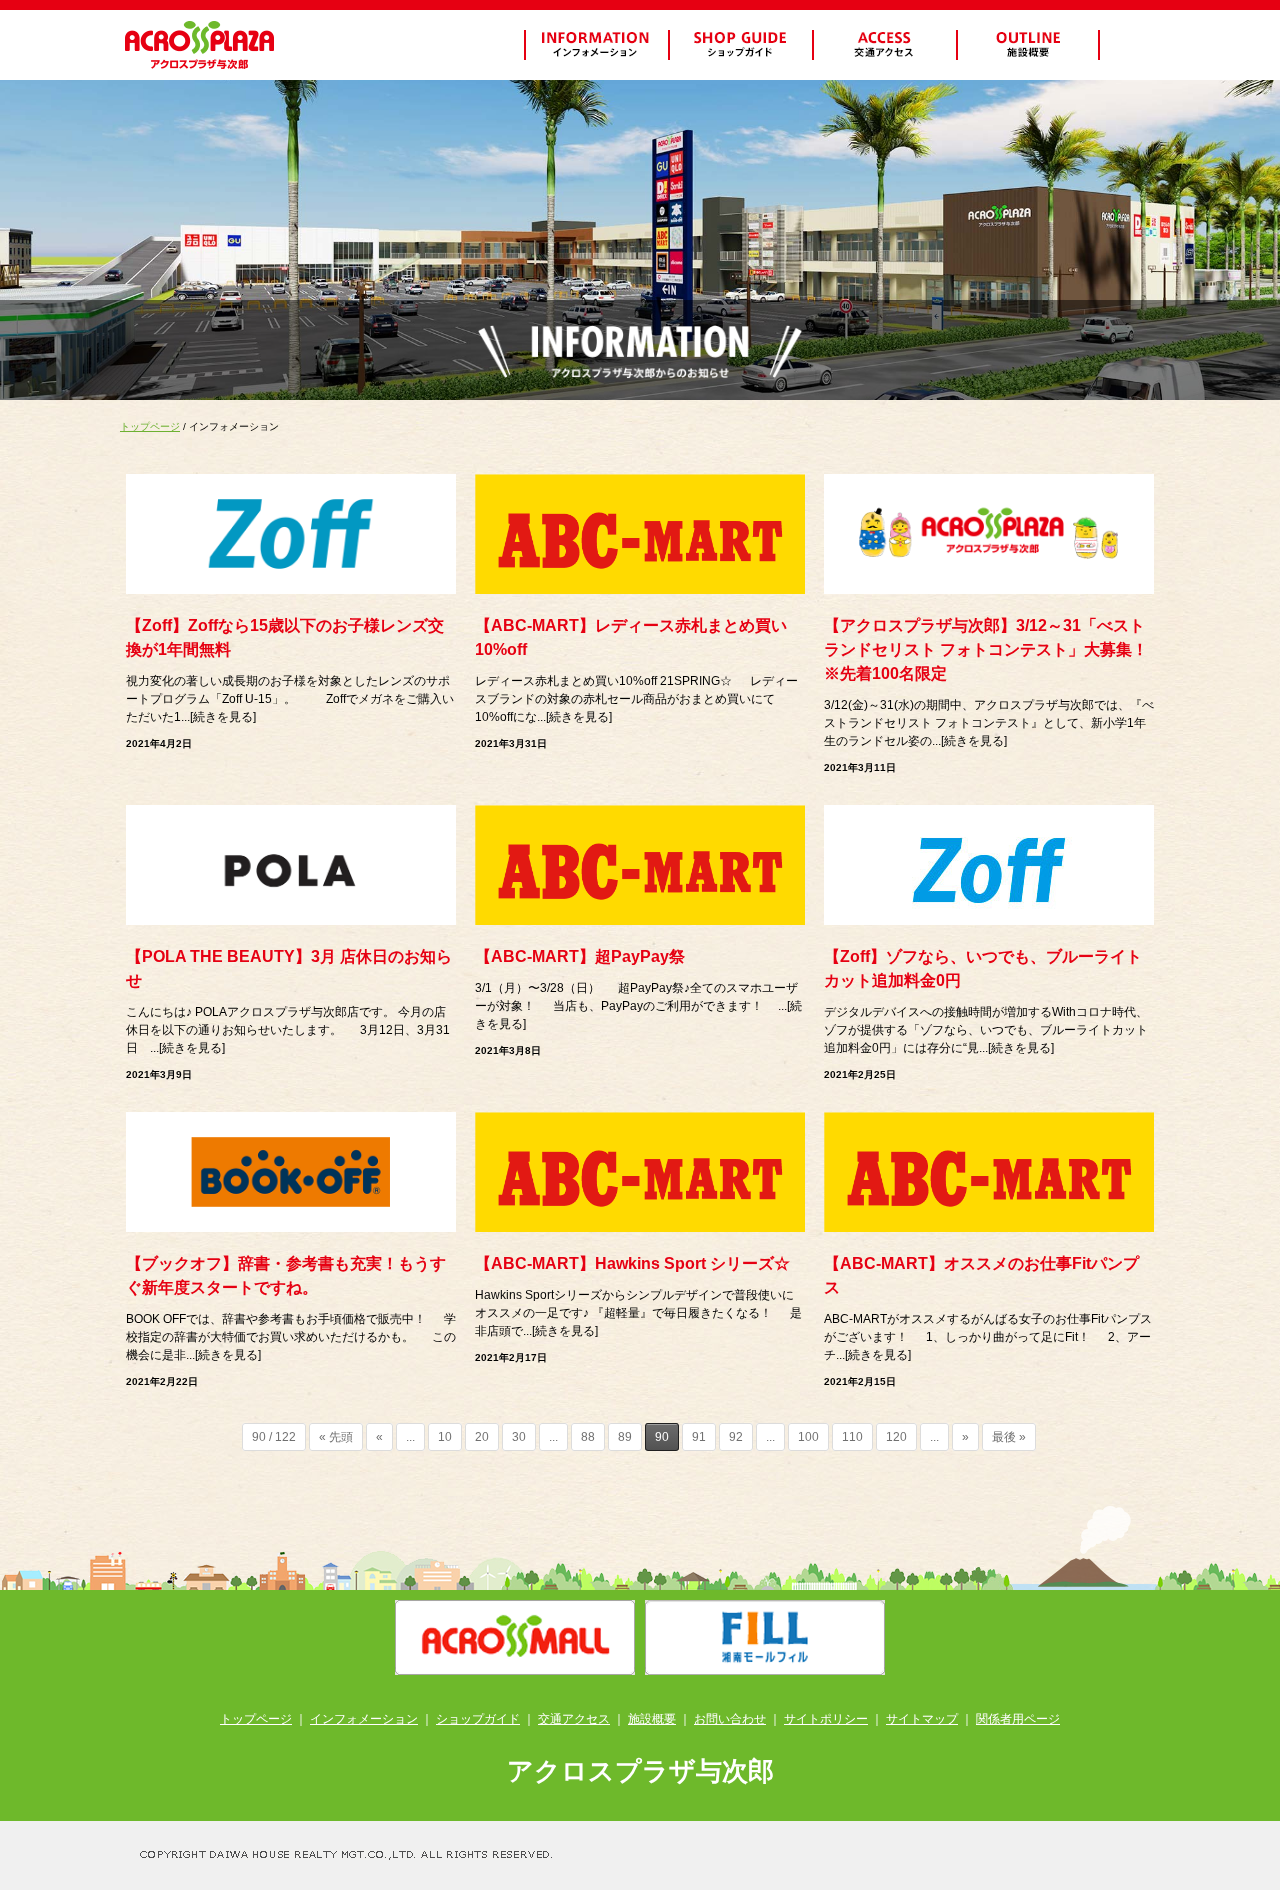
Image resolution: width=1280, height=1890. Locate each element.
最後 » (1009, 1437)
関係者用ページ (1018, 1719)
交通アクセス (574, 1719)
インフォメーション (364, 1719)
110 (852, 1437)
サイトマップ (922, 1719)
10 (445, 1437)
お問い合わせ (730, 1719)
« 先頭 (336, 1437)
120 (896, 1437)
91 (699, 1437)
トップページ (150, 426)
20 (482, 1437)
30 (519, 1437)
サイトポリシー (826, 1719)
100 (808, 1437)
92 (736, 1437)
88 (588, 1437)
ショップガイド (478, 1719)
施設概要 (652, 1719)
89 (625, 1437)
